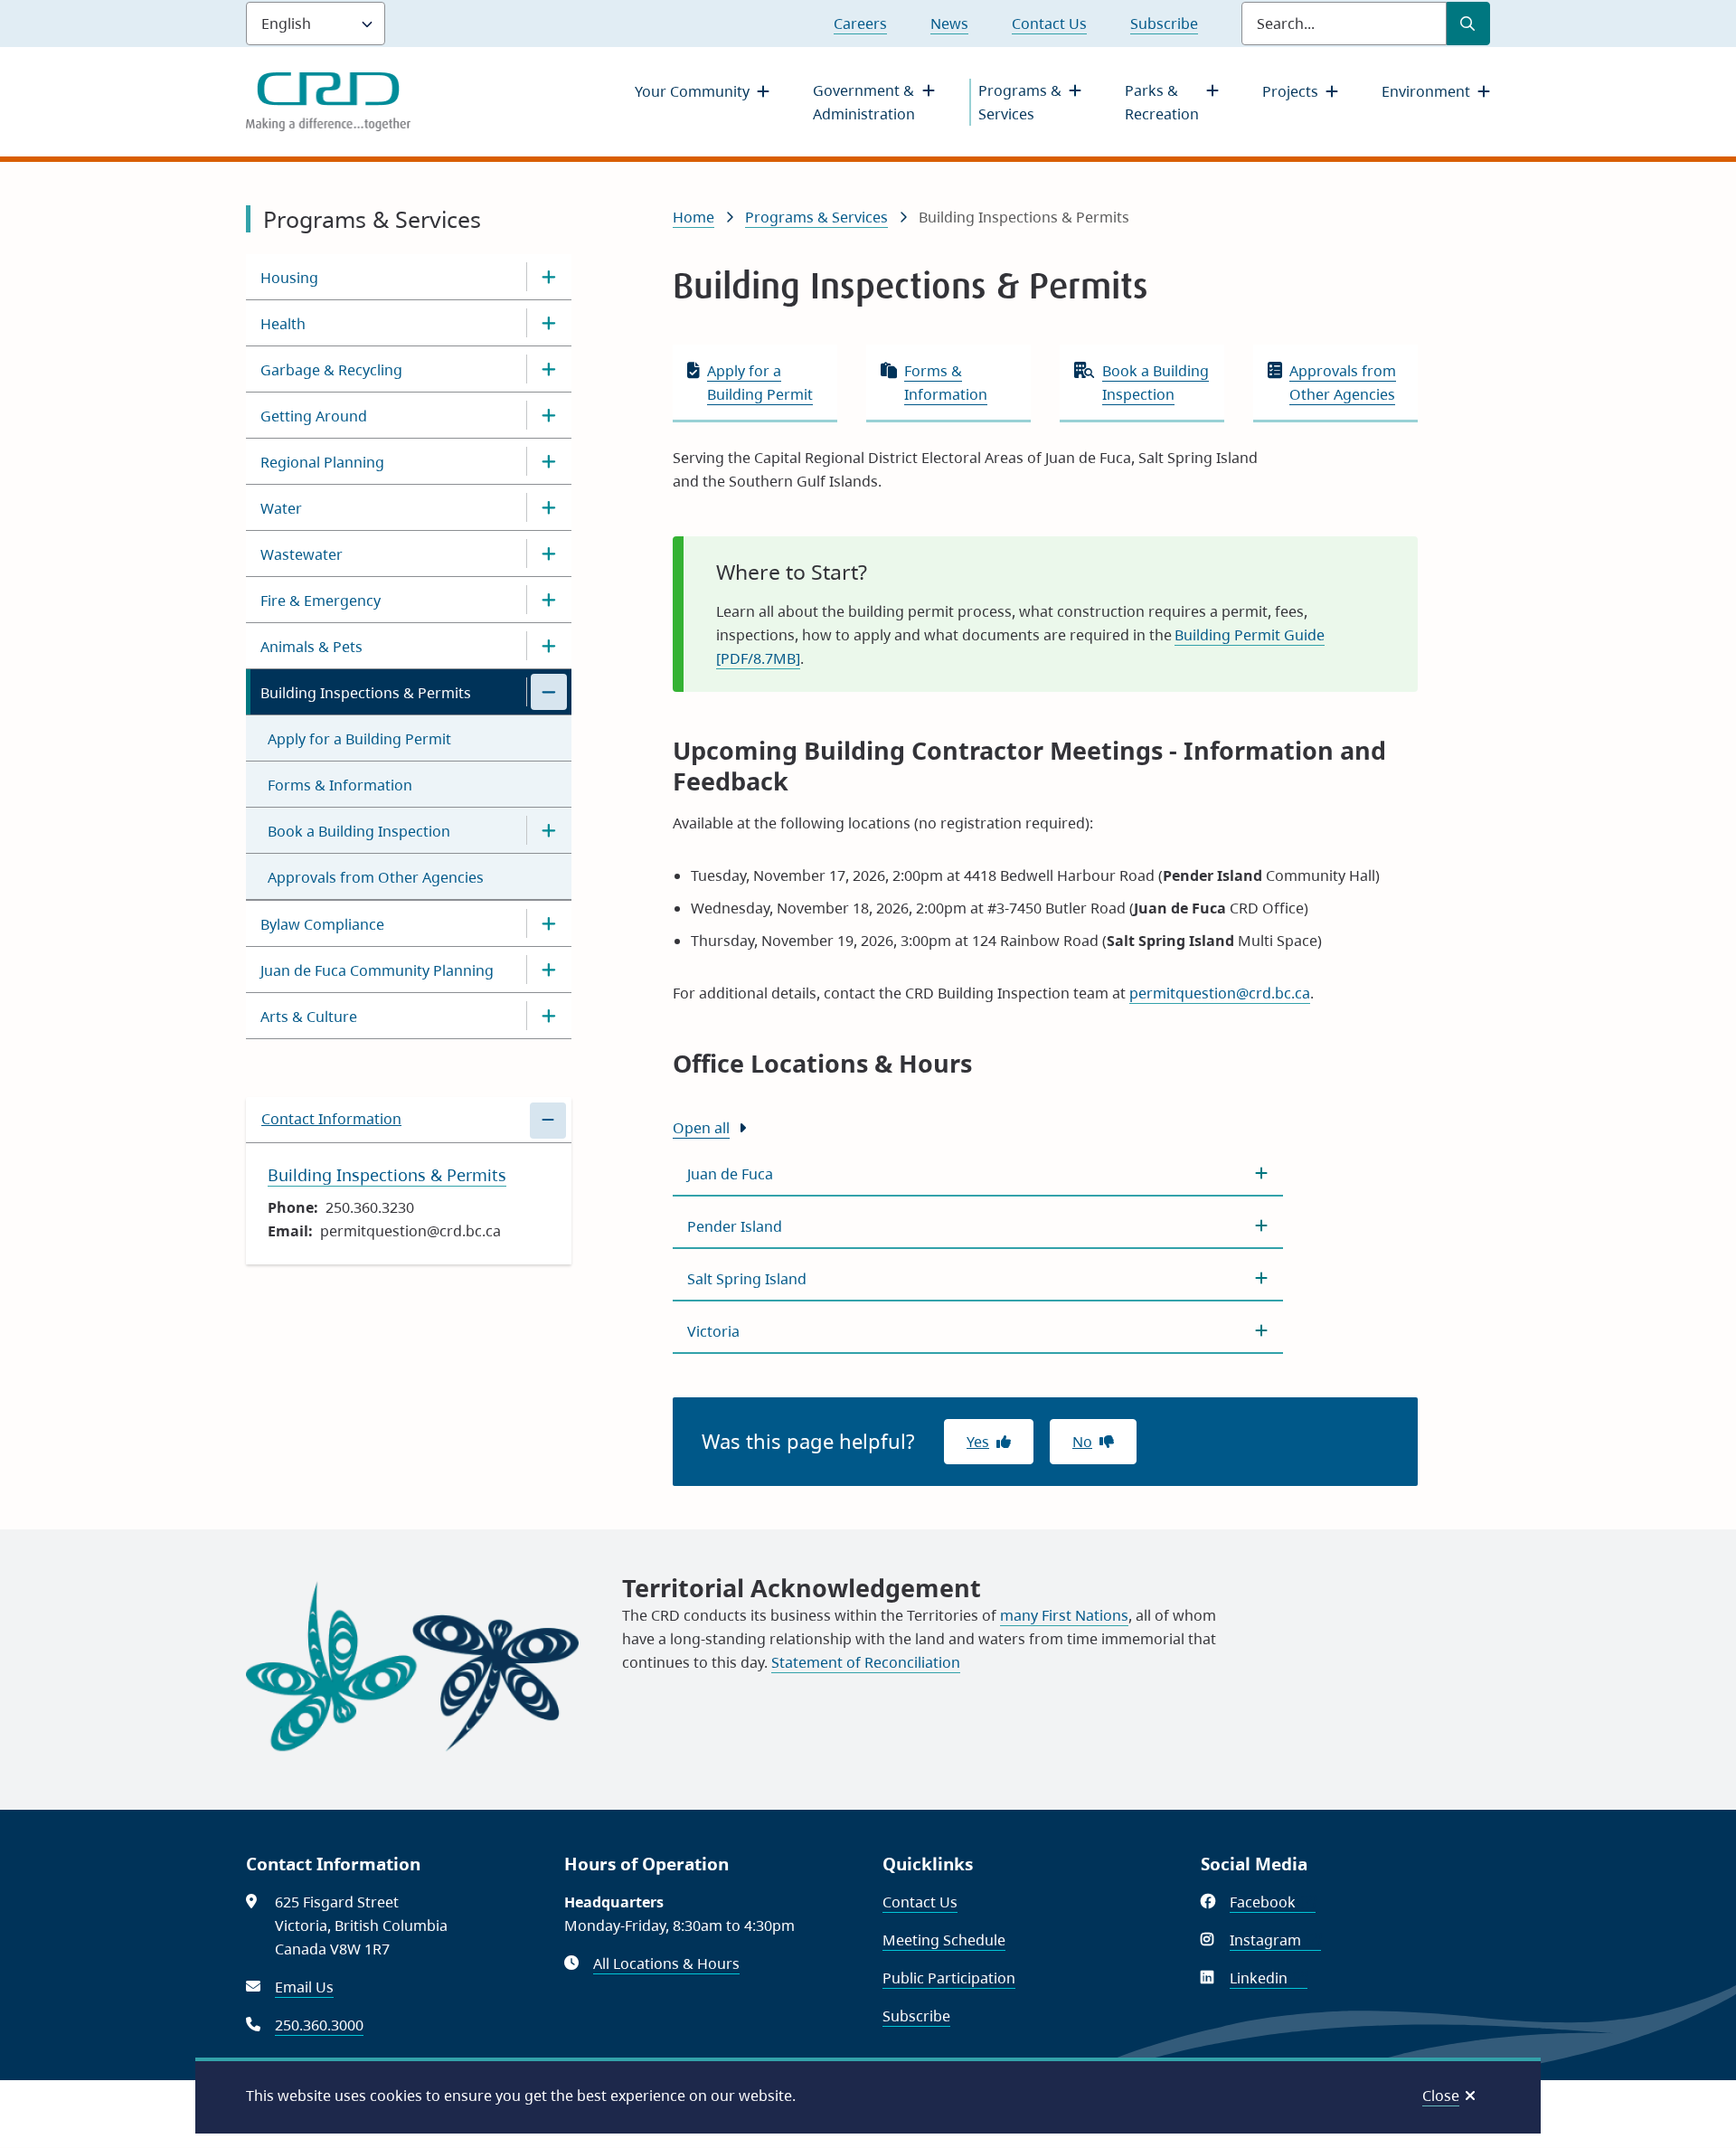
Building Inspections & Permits (366, 693)
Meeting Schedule (944, 1940)
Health (283, 324)
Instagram (1275, 1940)
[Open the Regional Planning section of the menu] (549, 461)
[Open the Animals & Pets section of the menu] (549, 646)
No (1082, 1442)
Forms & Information (340, 785)
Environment (1426, 91)
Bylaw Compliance (322, 924)
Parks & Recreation (1162, 102)
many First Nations (1064, 1615)
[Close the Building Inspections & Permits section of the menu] (549, 692)
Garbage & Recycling (331, 370)
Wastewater (302, 554)
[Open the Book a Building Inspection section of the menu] (549, 830)
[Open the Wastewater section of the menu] (549, 554)
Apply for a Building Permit (359, 739)
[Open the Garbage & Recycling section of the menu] (549, 369)
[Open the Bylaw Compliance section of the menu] (549, 923)
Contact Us (1049, 24)
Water (281, 508)
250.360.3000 (319, 2025)
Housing (289, 278)
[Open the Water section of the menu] (549, 507)
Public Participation (949, 1978)
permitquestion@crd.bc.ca (1220, 993)
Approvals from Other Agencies (376, 877)
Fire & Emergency (321, 601)
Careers (860, 24)
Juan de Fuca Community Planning (377, 970)
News (949, 24)
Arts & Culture (309, 1017)
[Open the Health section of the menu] (549, 323)
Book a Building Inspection (359, 831)
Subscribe (1164, 24)
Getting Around (314, 416)
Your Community (692, 91)
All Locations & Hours (666, 1963)
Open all (701, 1128)
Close (1441, 2096)
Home (693, 217)
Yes (978, 1442)
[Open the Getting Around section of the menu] (549, 415)
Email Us (304, 1987)
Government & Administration (864, 102)
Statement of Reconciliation (866, 1662)
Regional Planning (322, 462)
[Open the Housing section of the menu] (549, 277)
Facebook (1273, 1902)
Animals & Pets (311, 647)
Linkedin (1269, 1978)
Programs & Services (1020, 102)
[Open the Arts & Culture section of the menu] (549, 1016)
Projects (1290, 91)
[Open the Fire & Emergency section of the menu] (549, 600)
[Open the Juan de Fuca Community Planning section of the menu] (549, 970)
